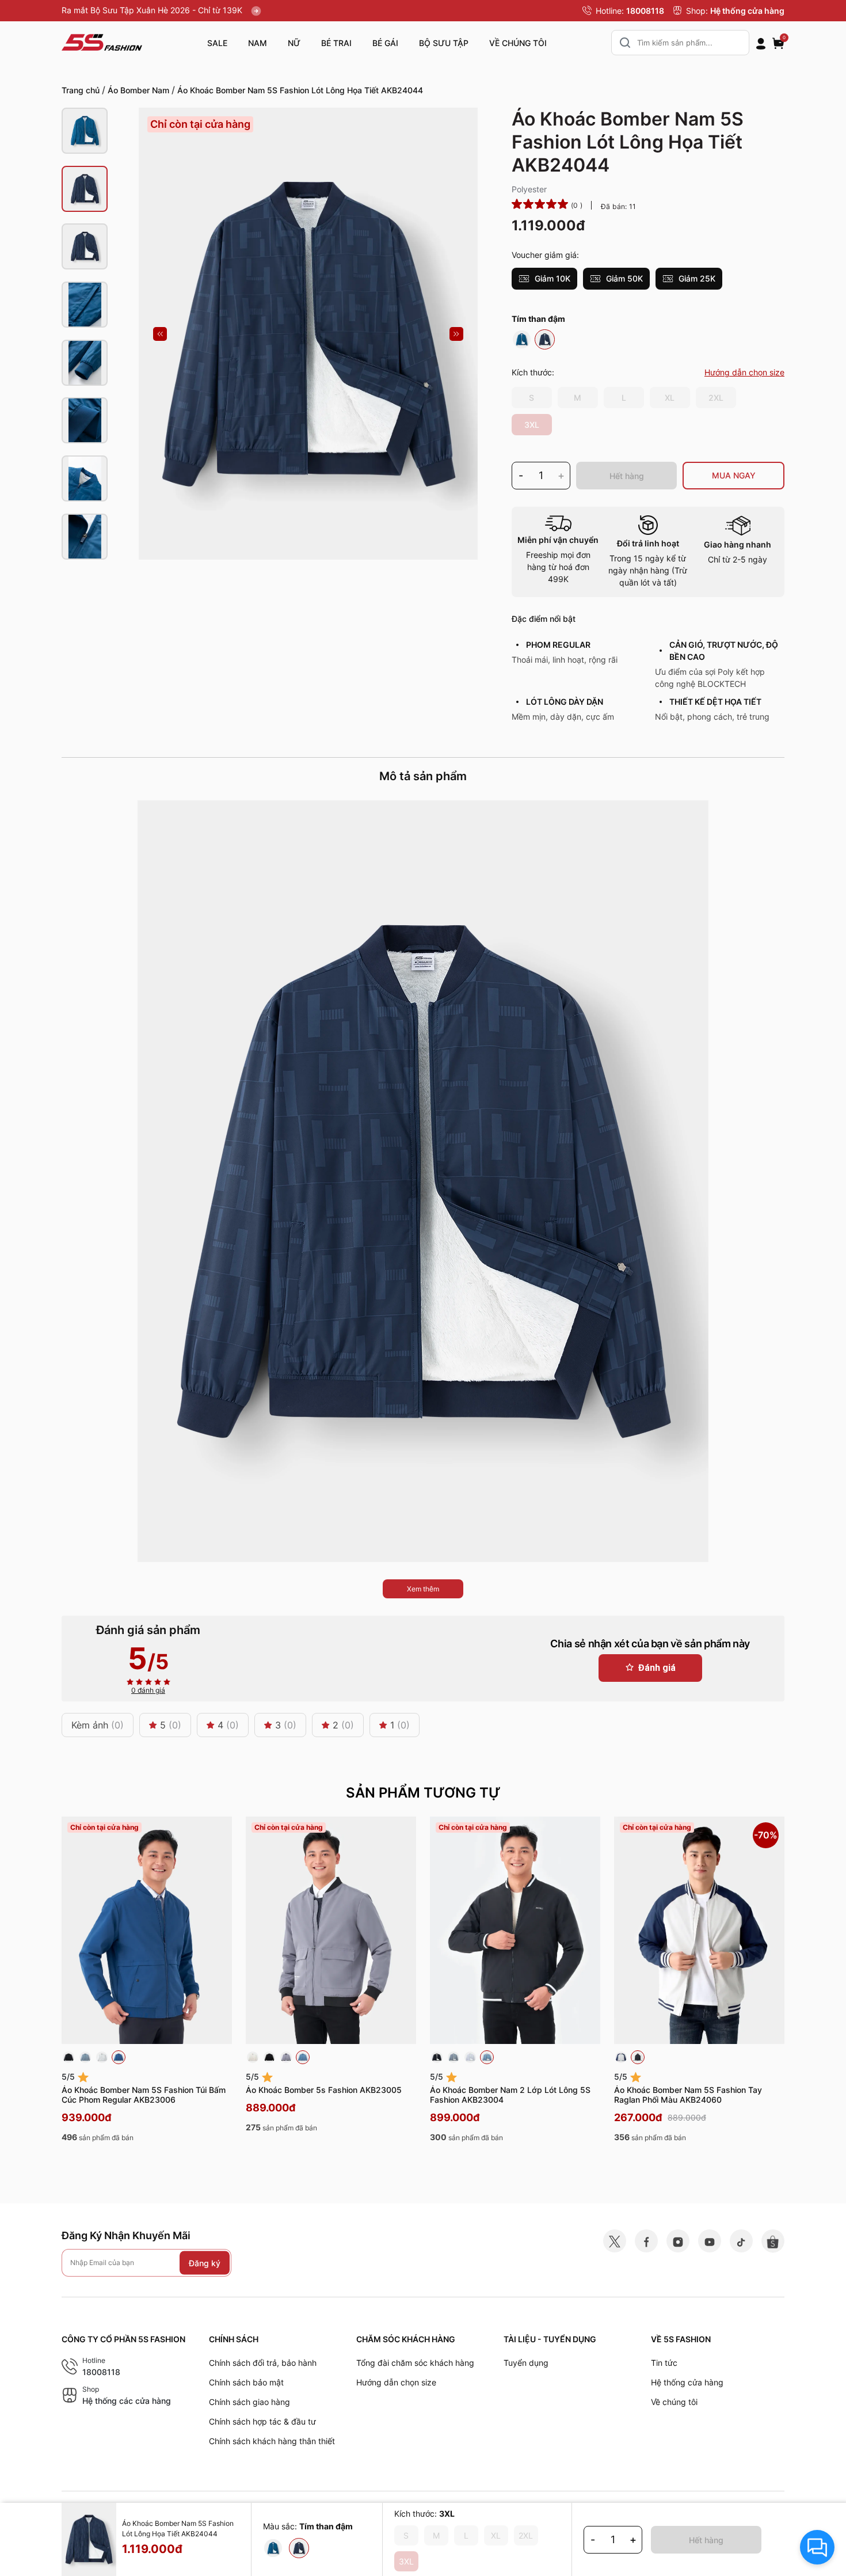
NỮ (294, 43)
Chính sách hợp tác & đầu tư (262, 2421)
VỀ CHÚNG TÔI (518, 43)
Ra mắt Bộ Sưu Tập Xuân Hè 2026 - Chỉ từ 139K (153, 10)
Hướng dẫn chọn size (396, 2382)
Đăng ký (205, 2262)
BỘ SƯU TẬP (444, 43)
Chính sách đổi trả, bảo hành (263, 2363)
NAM (258, 43)
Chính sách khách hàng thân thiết (272, 2441)
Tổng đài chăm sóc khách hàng (415, 2363)
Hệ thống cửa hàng (747, 11)
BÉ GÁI (385, 43)
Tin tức (664, 2363)
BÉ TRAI (336, 43)
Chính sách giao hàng (249, 2402)
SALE (217, 43)
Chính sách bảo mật (246, 2382)
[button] (160, 334)
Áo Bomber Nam (138, 90)
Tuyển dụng (526, 2363)
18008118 (645, 11)
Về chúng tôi (674, 2402)
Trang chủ (81, 90)
